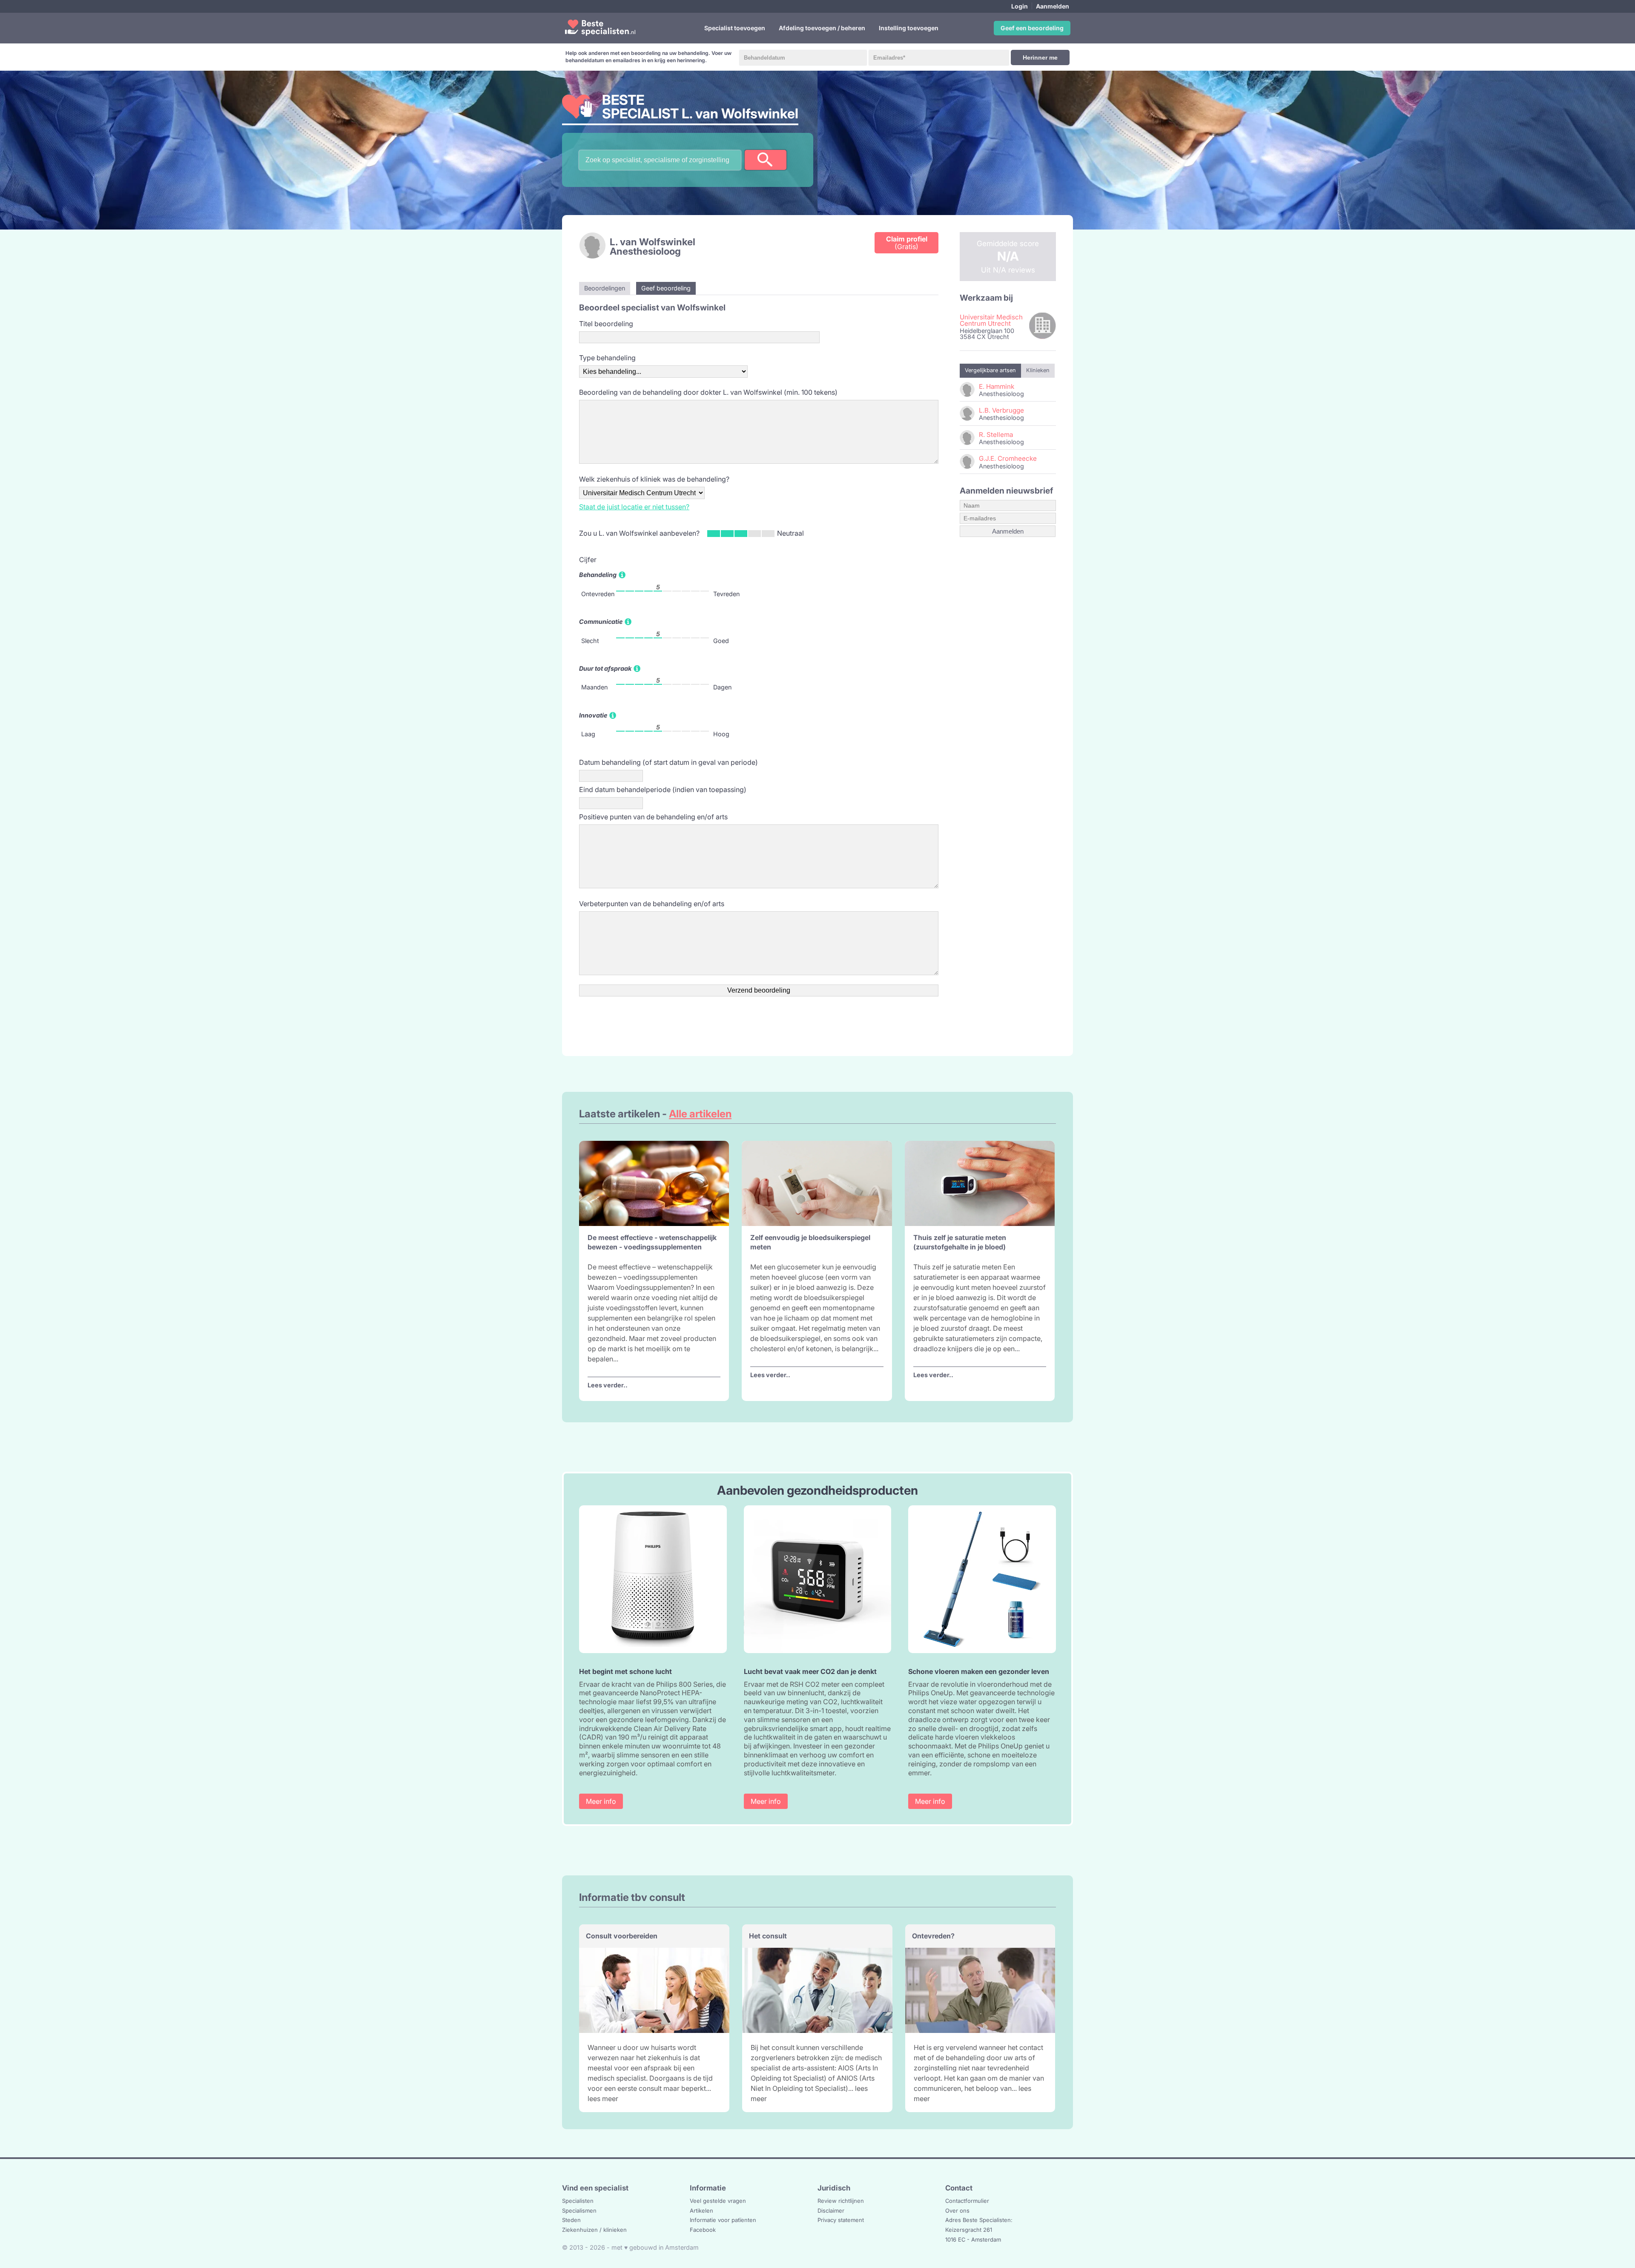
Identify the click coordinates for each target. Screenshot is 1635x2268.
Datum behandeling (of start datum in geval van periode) (668, 762)
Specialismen (579, 2211)
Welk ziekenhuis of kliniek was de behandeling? (654, 479)
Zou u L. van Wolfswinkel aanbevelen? (639, 533)
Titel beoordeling (606, 324)
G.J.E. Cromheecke (1008, 458)
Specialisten (578, 2201)
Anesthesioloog (645, 251)
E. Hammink (997, 386)
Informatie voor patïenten (723, 2220)
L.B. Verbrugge (1001, 410)
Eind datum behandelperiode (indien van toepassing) (663, 789)
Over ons (957, 2211)
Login (1020, 6)
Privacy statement (841, 2220)
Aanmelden (1053, 6)
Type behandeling (607, 358)
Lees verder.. (608, 1385)
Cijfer (588, 560)
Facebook (703, 2230)
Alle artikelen (700, 1114)
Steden (571, 2220)
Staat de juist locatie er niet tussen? (634, 507)
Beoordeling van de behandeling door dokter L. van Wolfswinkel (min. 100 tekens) (708, 392)
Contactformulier (967, 2201)
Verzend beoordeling (759, 990)
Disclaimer (831, 2211)
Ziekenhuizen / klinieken (594, 2230)
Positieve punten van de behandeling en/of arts (653, 817)
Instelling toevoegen (909, 28)
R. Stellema (996, 435)
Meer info (601, 1801)
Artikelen (701, 2211)
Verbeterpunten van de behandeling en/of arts (652, 904)
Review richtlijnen (841, 2201)
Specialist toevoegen (735, 28)
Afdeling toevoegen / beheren (822, 28)
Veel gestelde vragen (718, 2201)
